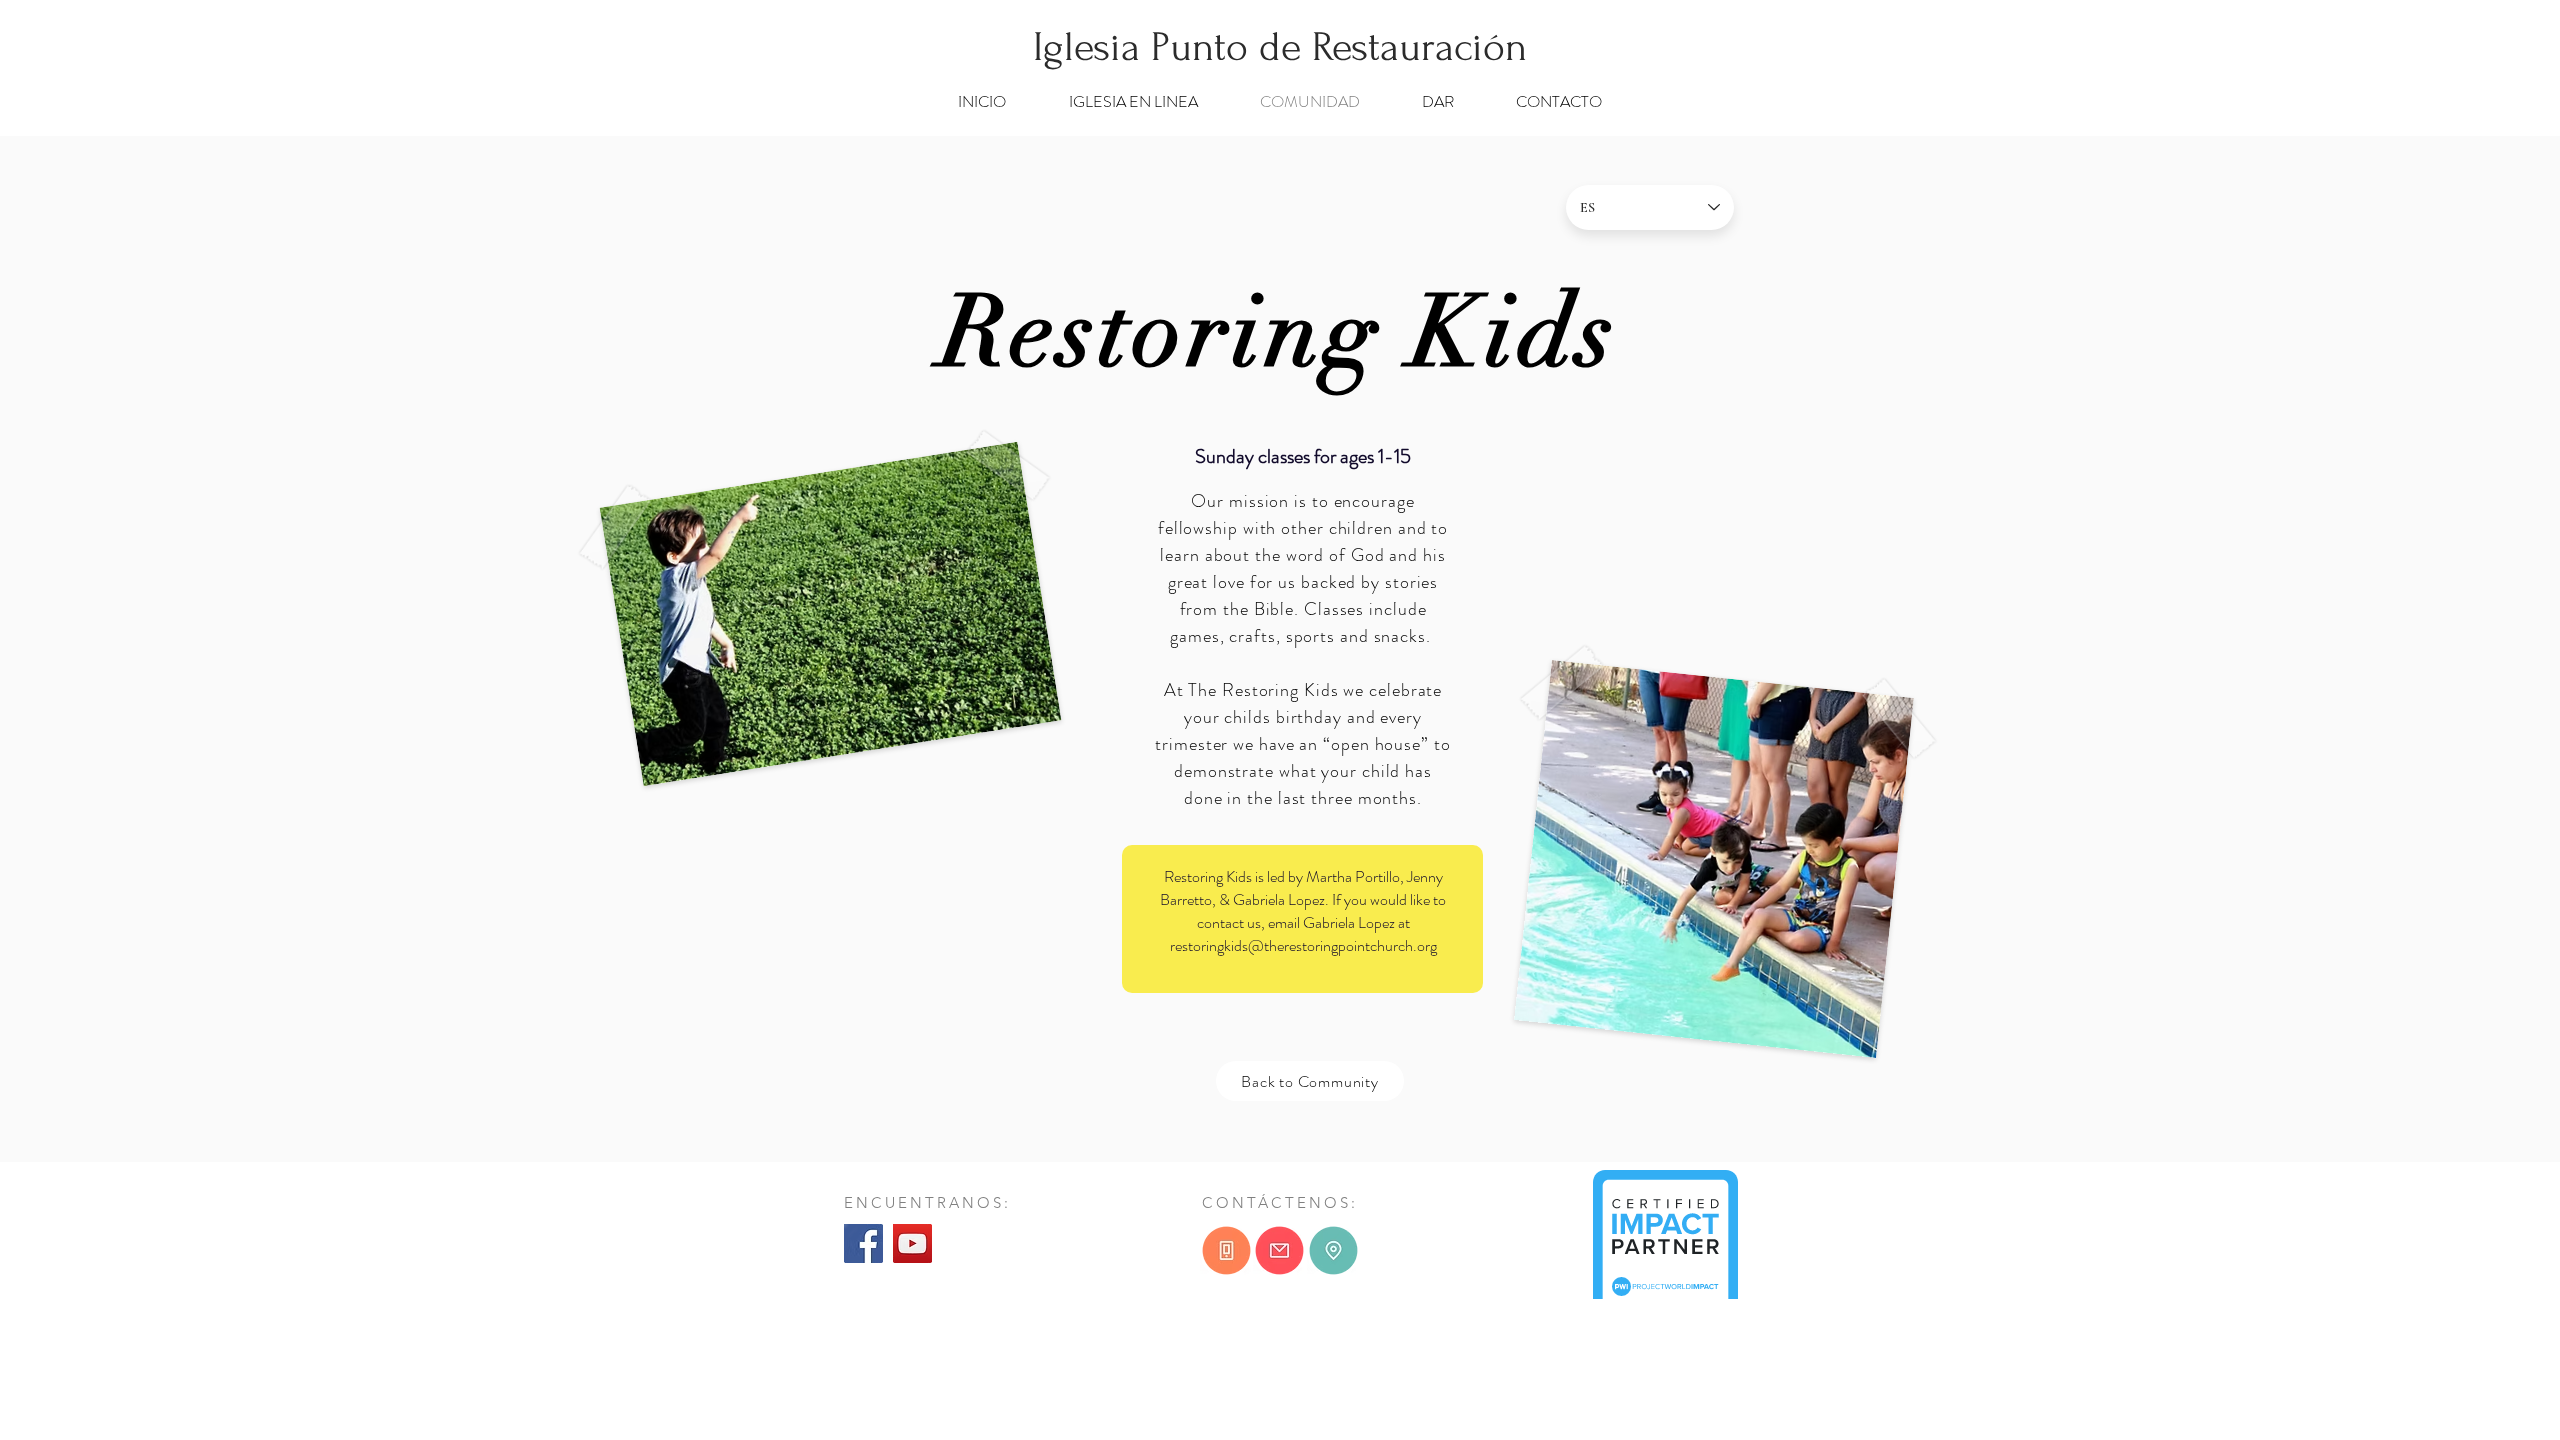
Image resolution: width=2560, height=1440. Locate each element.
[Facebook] (863, 1243)
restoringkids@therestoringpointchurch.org (1303, 945)
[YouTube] (912, 1243)
